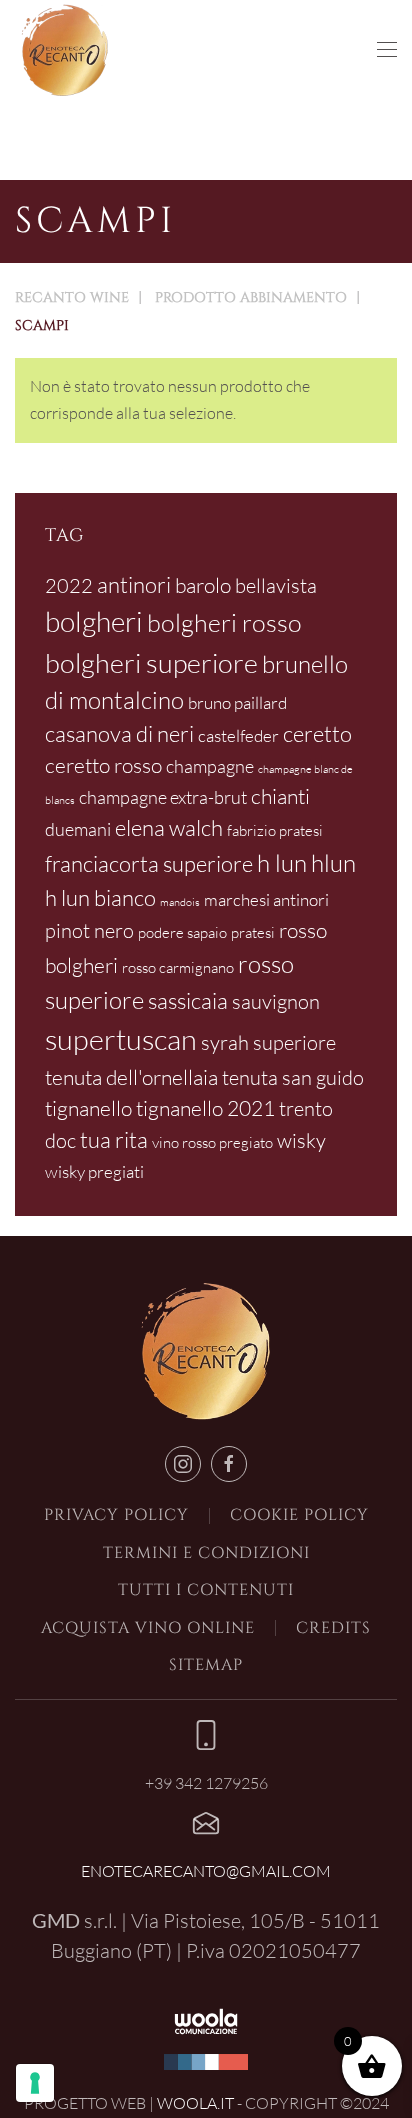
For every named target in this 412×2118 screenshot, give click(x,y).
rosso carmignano (178, 967)
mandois (180, 902)
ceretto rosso (103, 765)
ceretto (317, 733)
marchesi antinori (266, 899)
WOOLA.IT (195, 2103)
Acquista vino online (148, 1628)
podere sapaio (182, 932)
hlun (333, 863)
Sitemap (206, 1665)
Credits (333, 1628)
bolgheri (94, 621)
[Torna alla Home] (65, 50)
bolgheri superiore (151, 662)
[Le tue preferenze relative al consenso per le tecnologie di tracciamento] (35, 2083)
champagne (210, 766)
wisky (301, 1140)
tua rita (114, 1139)
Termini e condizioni (206, 1553)
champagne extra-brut (163, 797)
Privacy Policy (116, 1515)
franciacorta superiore (149, 863)
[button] (387, 50)
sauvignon (276, 1001)
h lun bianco (100, 897)
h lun (282, 863)
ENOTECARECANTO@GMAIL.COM (206, 1871)
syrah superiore (268, 1042)
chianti (280, 796)
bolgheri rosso (224, 622)
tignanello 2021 (205, 1108)
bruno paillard (237, 702)
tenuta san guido (293, 1077)
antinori (134, 584)
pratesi (253, 932)
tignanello (88, 1108)
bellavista (276, 585)
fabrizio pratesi (275, 830)
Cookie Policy (299, 1515)
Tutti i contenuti (206, 1590)
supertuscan (121, 1039)
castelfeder (238, 735)
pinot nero (89, 930)
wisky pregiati (94, 1171)
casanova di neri (119, 733)
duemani (78, 829)
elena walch (169, 827)
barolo (203, 585)
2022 (69, 585)
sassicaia (188, 1000)
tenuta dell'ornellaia (131, 1077)
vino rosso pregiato (212, 1142)
